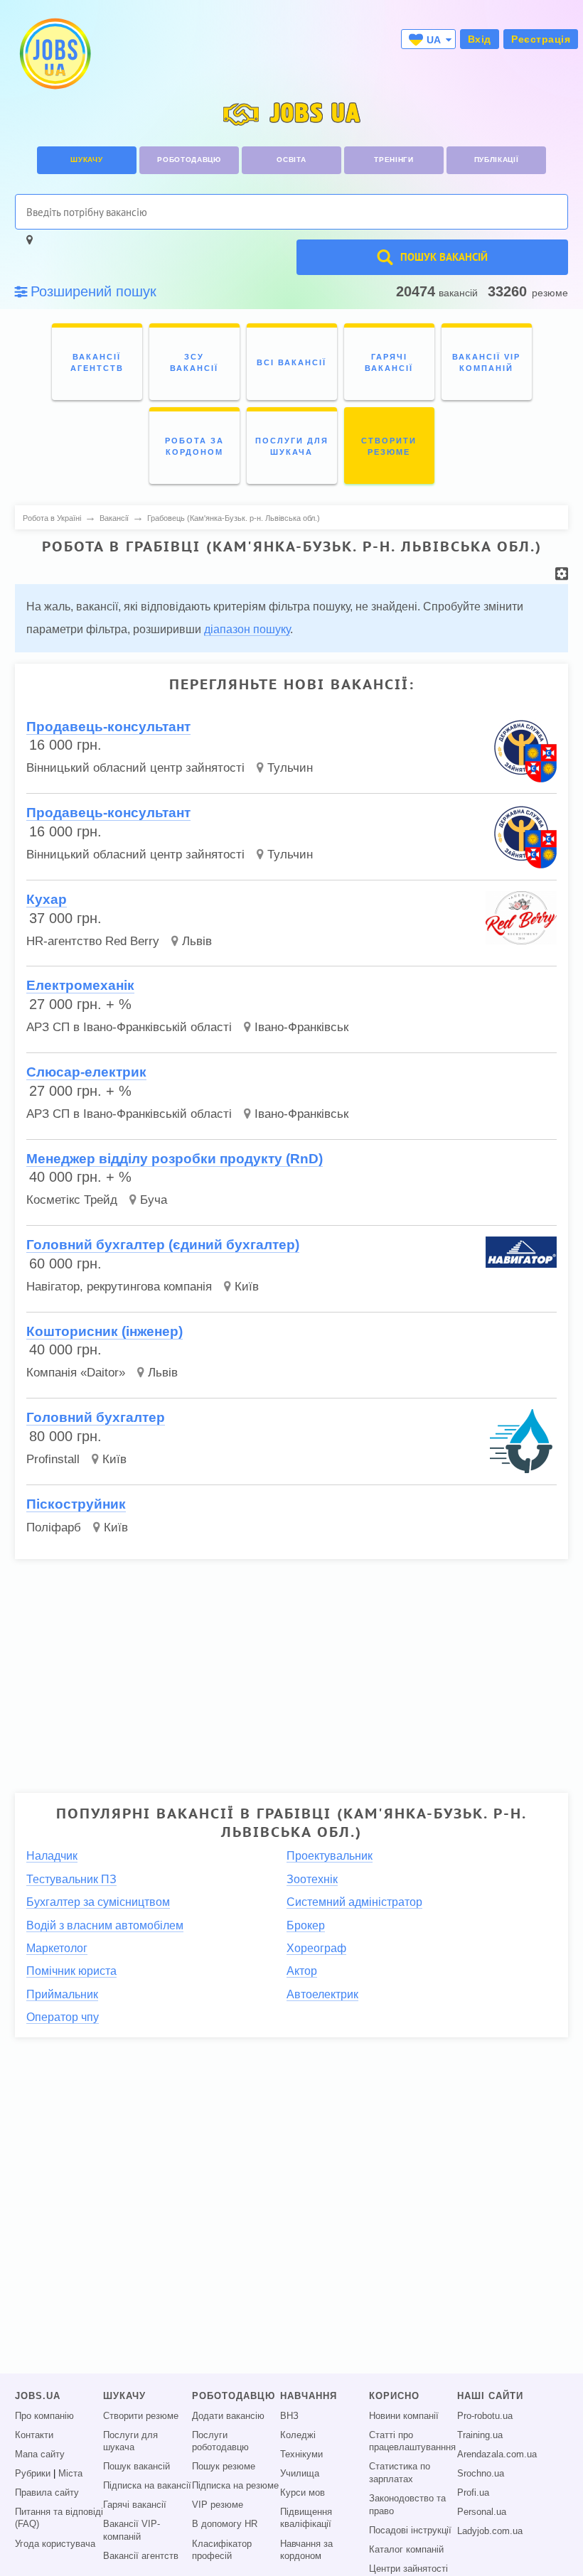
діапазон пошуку (247, 629)
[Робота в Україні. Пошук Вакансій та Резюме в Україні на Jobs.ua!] (54, 54)
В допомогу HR (225, 2524)
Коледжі (298, 2435)
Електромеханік (80, 985)
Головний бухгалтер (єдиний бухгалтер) (163, 1245)
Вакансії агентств (141, 2556)
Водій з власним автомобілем (105, 1925)
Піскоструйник (76, 1504)
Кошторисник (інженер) (105, 1331)
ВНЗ (289, 2416)
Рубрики (33, 2474)
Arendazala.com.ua (497, 2454)
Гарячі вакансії (135, 2505)
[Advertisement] (291, 1670)
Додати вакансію (228, 2416)
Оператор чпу (63, 2017)
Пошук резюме (224, 2467)
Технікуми (301, 2454)
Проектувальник (330, 1856)
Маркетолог (57, 1948)
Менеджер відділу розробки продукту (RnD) (175, 1159)
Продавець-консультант (108, 727)
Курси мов (303, 2493)
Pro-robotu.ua (485, 2416)
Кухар (47, 899)
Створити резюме (141, 2416)
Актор (302, 1971)
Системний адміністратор (354, 1902)
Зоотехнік (312, 1879)
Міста (70, 2474)
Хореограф (316, 1948)
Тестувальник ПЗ (71, 1879)
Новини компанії (404, 2416)
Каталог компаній (406, 2550)
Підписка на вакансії (147, 2486)
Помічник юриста (71, 1971)
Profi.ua (473, 2493)
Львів (197, 941)
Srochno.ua (481, 2474)
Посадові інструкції (410, 2531)
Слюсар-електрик (86, 1072)
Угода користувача (55, 2544)
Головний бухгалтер (96, 1417)
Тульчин (290, 768)
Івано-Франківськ (301, 1027)
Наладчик (52, 1856)
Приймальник (62, 1994)
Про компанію (44, 2416)
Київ (247, 1287)
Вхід (480, 39)
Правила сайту (47, 2493)
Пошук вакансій (137, 2467)
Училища (300, 2474)
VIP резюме (218, 2505)
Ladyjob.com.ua (490, 2531)
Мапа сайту (40, 2454)
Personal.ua (482, 2512)
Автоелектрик (322, 1994)
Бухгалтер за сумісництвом (98, 1902)
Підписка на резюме (235, 2486)
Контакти (34, 2435)
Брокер (306, 1925)
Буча (154, 1200)
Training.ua (480, 2435)
